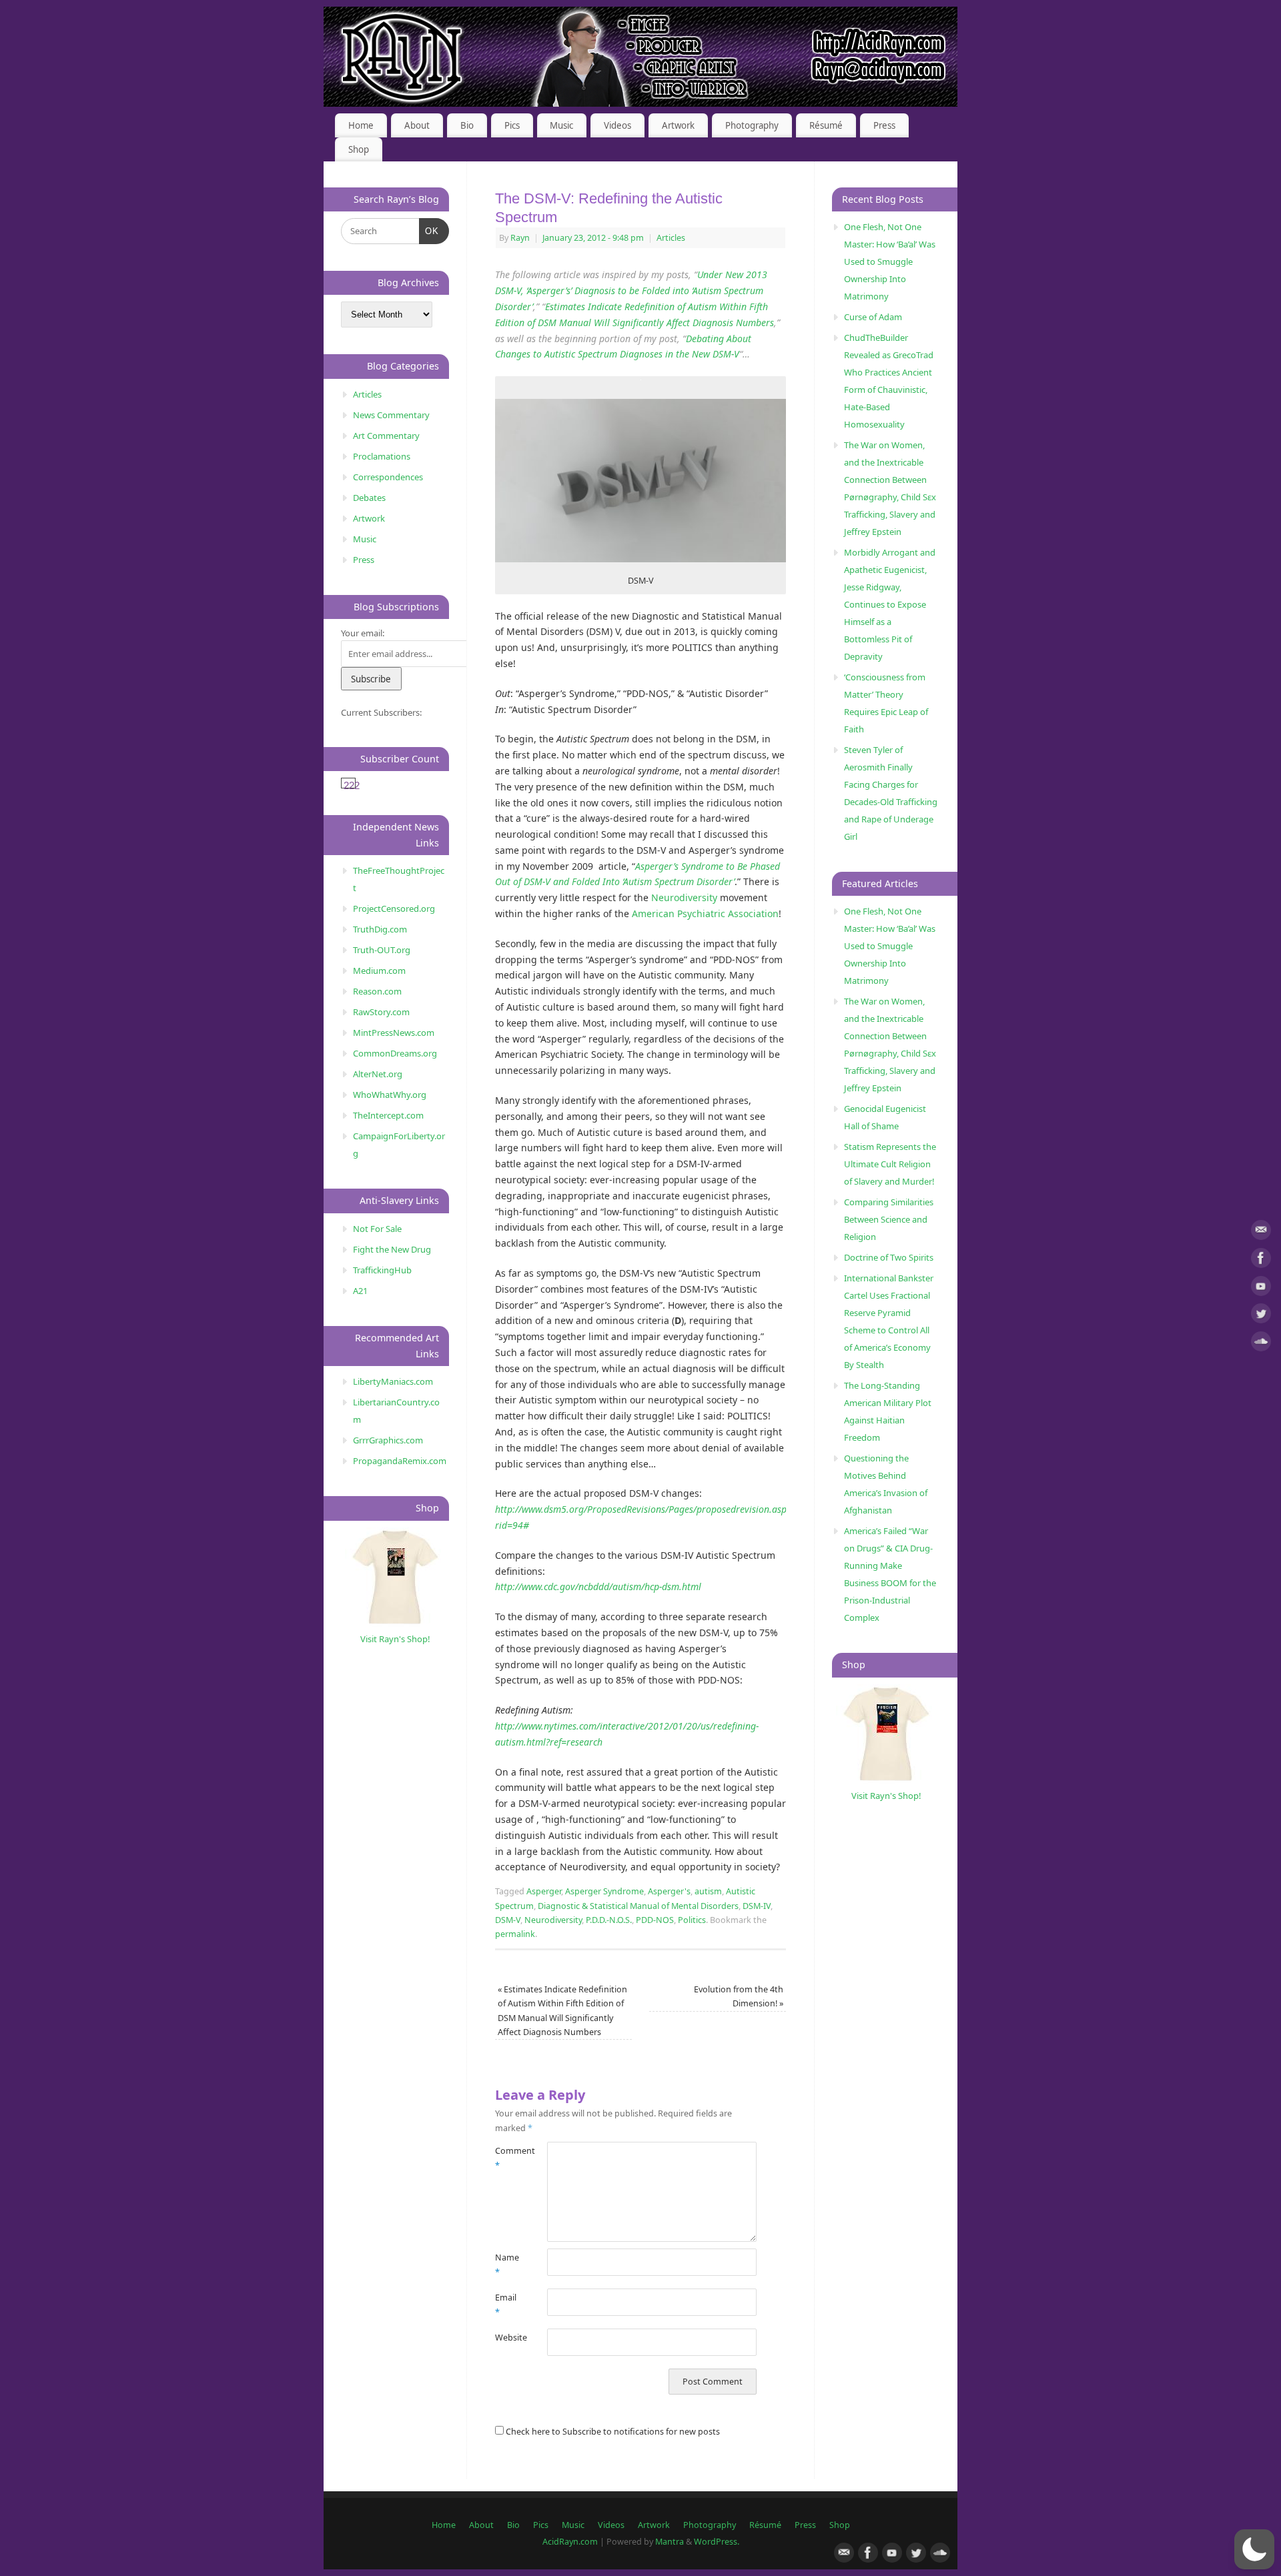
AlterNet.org (378, 1074)
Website (508, 2338)
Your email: (363, 633)
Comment (508, 2158)
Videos (617, 125)
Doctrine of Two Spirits (889, 1257)
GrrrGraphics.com (388, 1440)
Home (361, 125)
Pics (512, 125)
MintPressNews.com (394, 1033)
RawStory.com (381, 1012)
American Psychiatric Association (705, 913)
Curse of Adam (873, 317)
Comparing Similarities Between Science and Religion (889, 1219)
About (417, 125)
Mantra (670, 2542)
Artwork (678, 125)
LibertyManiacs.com (393, 1381)
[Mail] (1261, 1232)
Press (884, 125)
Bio (467, 125)
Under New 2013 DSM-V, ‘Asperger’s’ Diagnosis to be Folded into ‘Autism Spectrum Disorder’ (631, 290)
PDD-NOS (655, 1920)
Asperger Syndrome (604, 1891)
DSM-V (508, 1920)
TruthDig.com (380, 929)
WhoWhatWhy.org (390, 1095)
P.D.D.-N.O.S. (609, 1920)
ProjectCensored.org (394, 908)
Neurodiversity (684, 897)
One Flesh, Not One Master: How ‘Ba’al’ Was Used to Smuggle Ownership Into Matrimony (890, 261)
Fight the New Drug (392, 1249)
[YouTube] (1261, 1288)
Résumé (826, 125)
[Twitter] (1261, 1316)
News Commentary (391, 415)
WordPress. (717, 2542)
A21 (360, 1291)
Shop (359, 149)
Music (561, 125)
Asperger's (669, 1891)
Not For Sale (377, 1229)
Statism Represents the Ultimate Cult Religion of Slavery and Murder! (890, 1164)
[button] (1254, 2549)
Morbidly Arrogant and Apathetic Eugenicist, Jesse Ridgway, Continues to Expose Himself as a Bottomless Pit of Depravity (890, 604)
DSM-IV (757, 1906)
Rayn (520, 238)
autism (708, 1891)
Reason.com (377, 991)
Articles (671, 238)
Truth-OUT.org (382, 950)
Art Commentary (386, 436)
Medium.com (379, 971)
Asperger (544, 1891)
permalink (515, 1934)
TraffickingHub (382, 1270)
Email (506, 2305)
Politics (692, 1920)
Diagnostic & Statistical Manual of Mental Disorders (638, 1906)
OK (429, 231)
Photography (752, 125)
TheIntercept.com (388, 1115)
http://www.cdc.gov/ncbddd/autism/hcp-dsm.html (598, 1586)
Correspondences (388, 477)
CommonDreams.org (395, 1053)
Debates (369, 498)
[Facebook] (1261, 1260)
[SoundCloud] (1261, 1344)
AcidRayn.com (570, 2542)
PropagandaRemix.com (400, 1461)
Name (507, 2265)
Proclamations (382, 456)
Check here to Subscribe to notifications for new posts (612, 2432)
